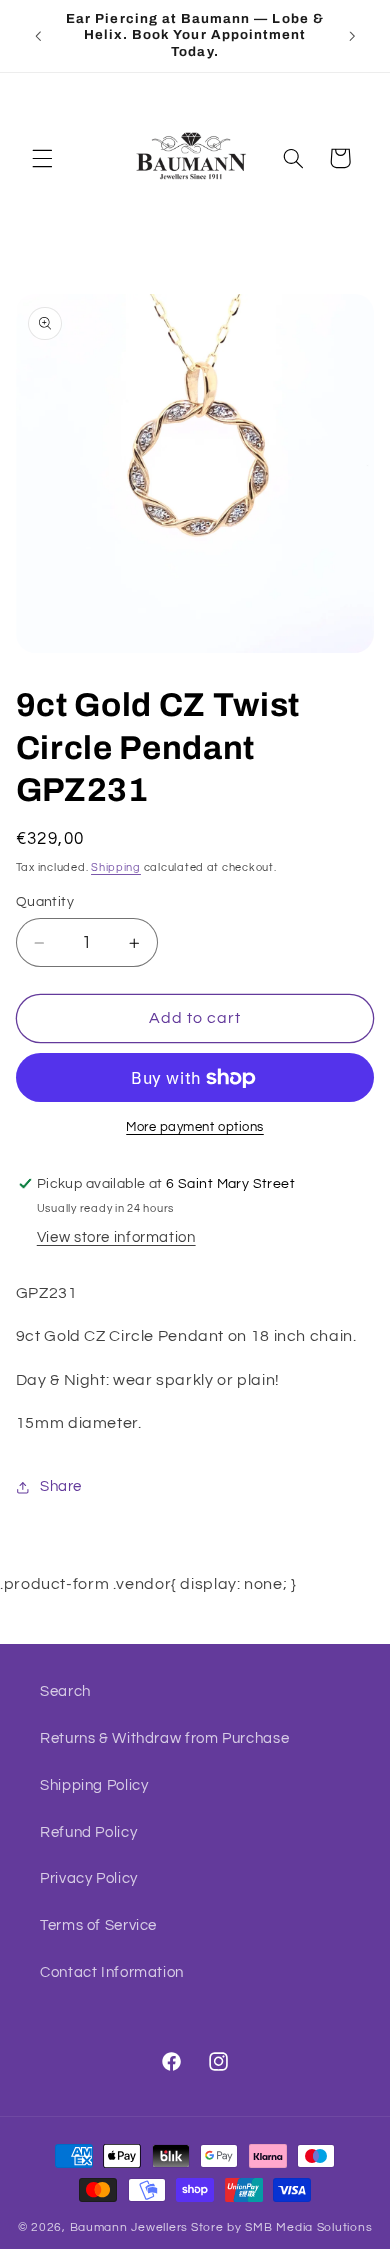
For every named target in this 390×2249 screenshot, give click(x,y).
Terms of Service (98, 1925)
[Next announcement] (352, 36)
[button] (42, 158)
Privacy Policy (89, 1878)
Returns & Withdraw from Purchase (164, 1738)
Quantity (45, 902)
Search (65, 1691)
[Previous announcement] (38, 36)
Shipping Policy (94, 1785)
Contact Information (112, 1972)
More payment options (195, 1127)
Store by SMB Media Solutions (282, 2227)
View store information (116, 1237)
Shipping (116, 867)
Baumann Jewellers (129, 2227)
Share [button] (61, 1486)
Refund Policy (88, 1832)
